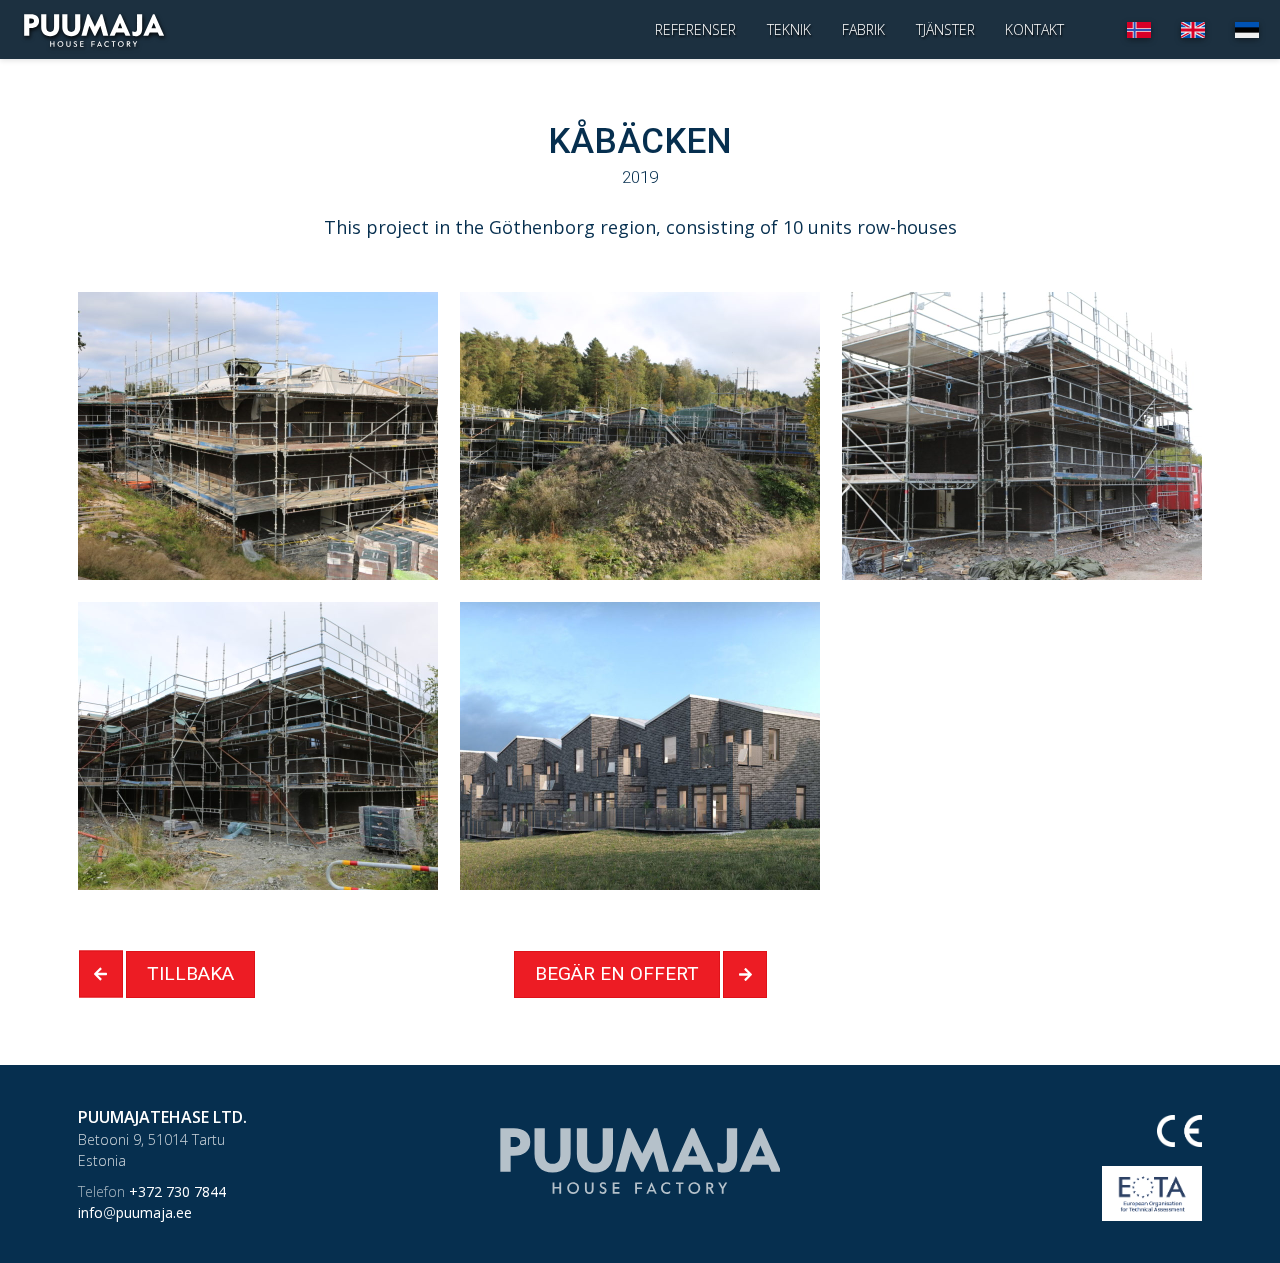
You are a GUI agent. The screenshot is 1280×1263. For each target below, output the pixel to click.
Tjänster (945, 29)
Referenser (695, 29)
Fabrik (863, 29)
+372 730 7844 (152, 1191)
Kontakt (1034, 29)
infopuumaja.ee (135, 1212)
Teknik (789, 29)
